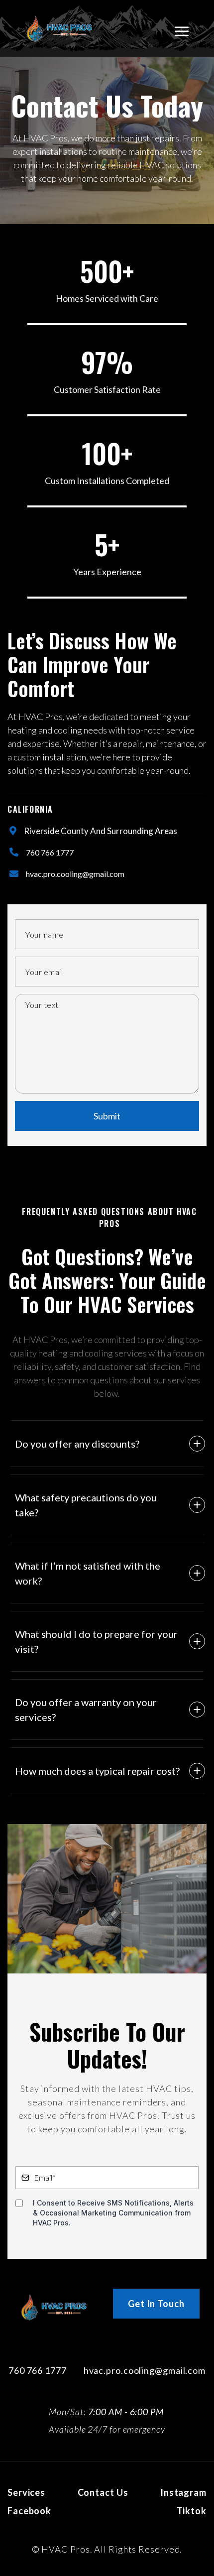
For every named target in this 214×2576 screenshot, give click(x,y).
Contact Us (103, 2492)
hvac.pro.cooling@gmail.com (75, 874)
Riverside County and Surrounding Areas (101, 831)
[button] (182, 29)
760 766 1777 (50, 852)
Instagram (183, 2492)
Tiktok (192, 2511)
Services (26, 2492)
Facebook (29, 2511)
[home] (59, 29)
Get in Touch (156, 2304)
